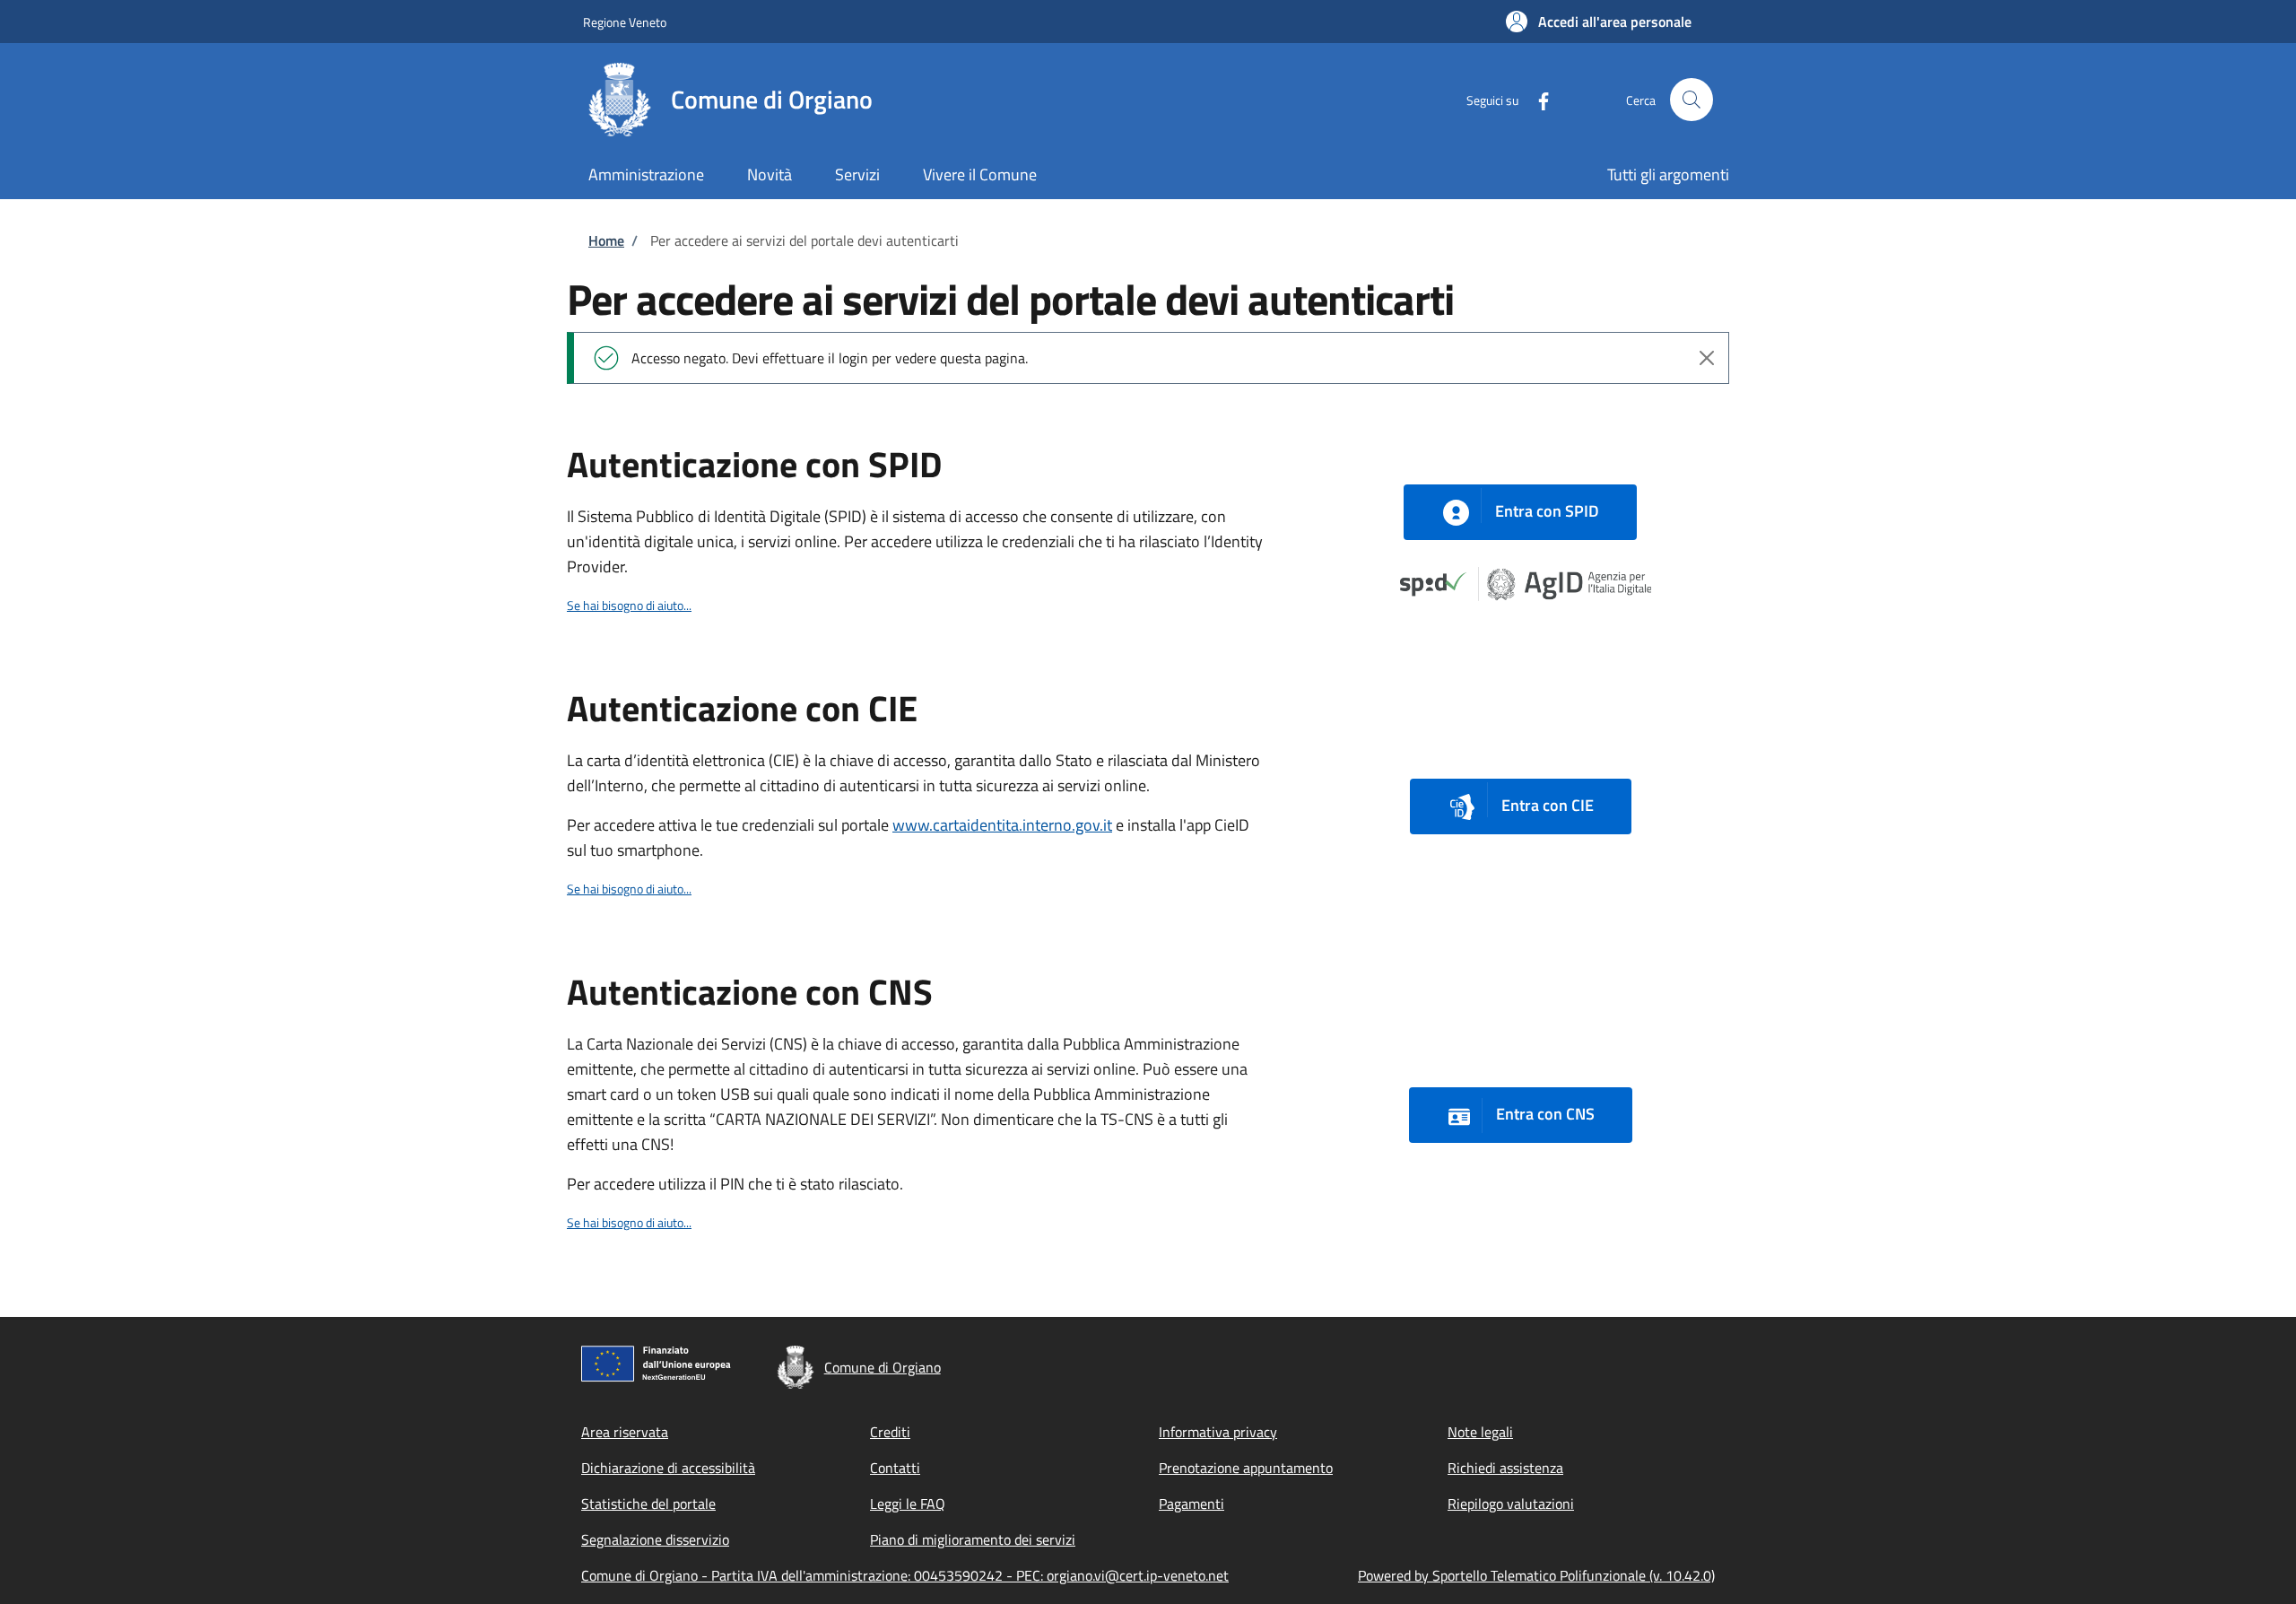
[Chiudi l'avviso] (1707, 358)
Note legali (1480, 1432)
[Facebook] (1536, 99)
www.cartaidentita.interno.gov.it (1002, 825)
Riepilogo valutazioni (1511, 1504)
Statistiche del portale (648, 1504)
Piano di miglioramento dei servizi (973, 1539)
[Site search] (1692, 100)
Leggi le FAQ (908, 1504)
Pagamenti (1191, 1504)
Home (606, 240)
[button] (1599, 22)
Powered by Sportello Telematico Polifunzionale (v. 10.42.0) (1536, 1575)
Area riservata (625, 1432)
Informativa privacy (1218, 1432)
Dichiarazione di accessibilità (668, 1468)
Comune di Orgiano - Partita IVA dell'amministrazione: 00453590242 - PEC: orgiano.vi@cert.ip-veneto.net (905, 1575)
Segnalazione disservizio (655, 1539)
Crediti (890, 1432)
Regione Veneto (625, 22)
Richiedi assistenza (1505, 1468)
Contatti (895, 1468)
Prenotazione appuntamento (1246, 1468)
